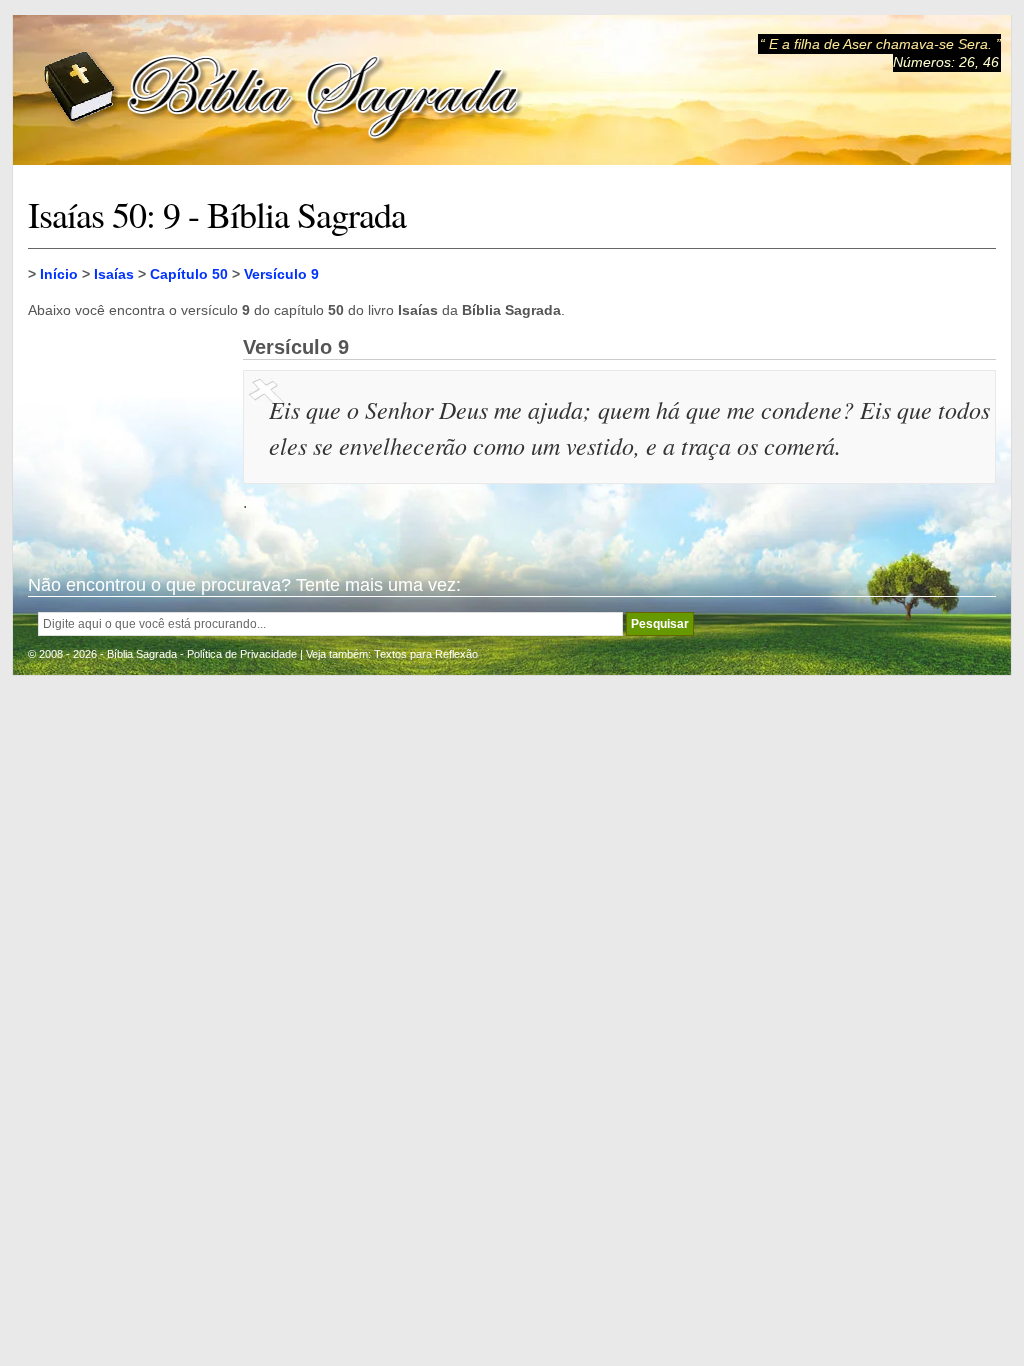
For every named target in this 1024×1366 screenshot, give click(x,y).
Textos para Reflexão (426, 654)
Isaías (114, 274)
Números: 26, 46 (946, 62)
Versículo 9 (281, 274)
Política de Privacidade (242, 654)
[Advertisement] (128, 436)
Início (59, 274)
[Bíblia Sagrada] (283, 90)
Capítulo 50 (189, 274)
